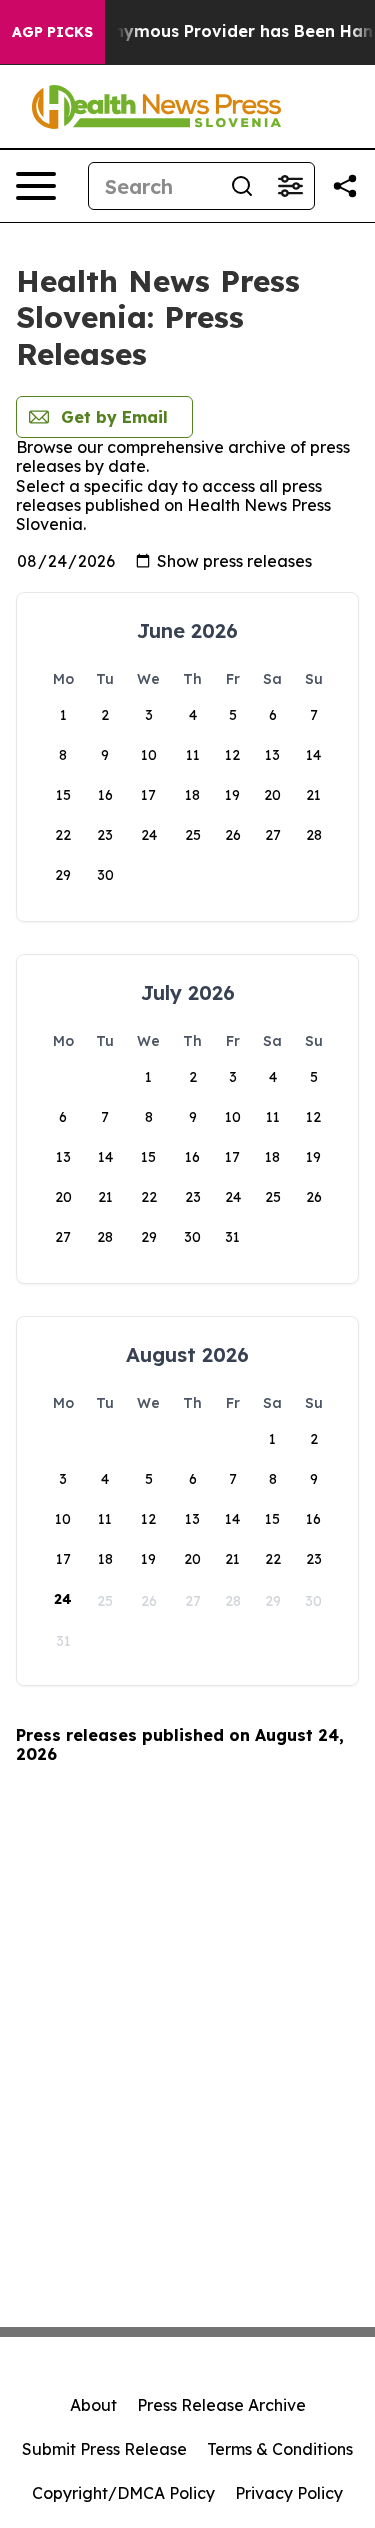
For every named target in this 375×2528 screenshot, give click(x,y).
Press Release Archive (221, 2405)
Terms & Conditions (280, 2449)
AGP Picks (52, 32)
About (93, 2405)
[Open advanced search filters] (290, 186)
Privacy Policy (289, 2493)
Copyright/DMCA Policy (123, 2493)
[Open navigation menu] (36, 186)
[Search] (242, 186)
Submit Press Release (104, 2449)
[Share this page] (345, 186)
